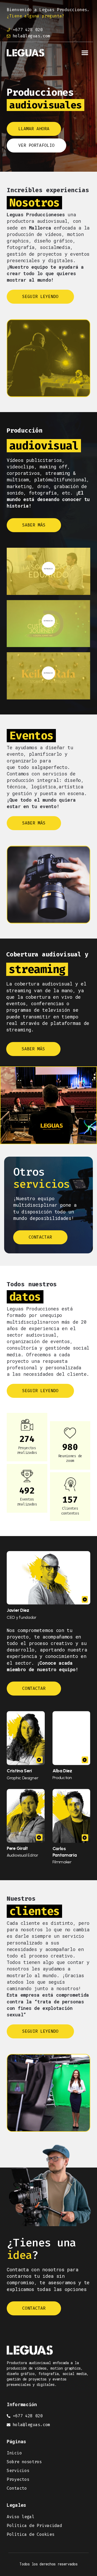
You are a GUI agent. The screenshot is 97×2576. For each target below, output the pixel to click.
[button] (85, 53)
